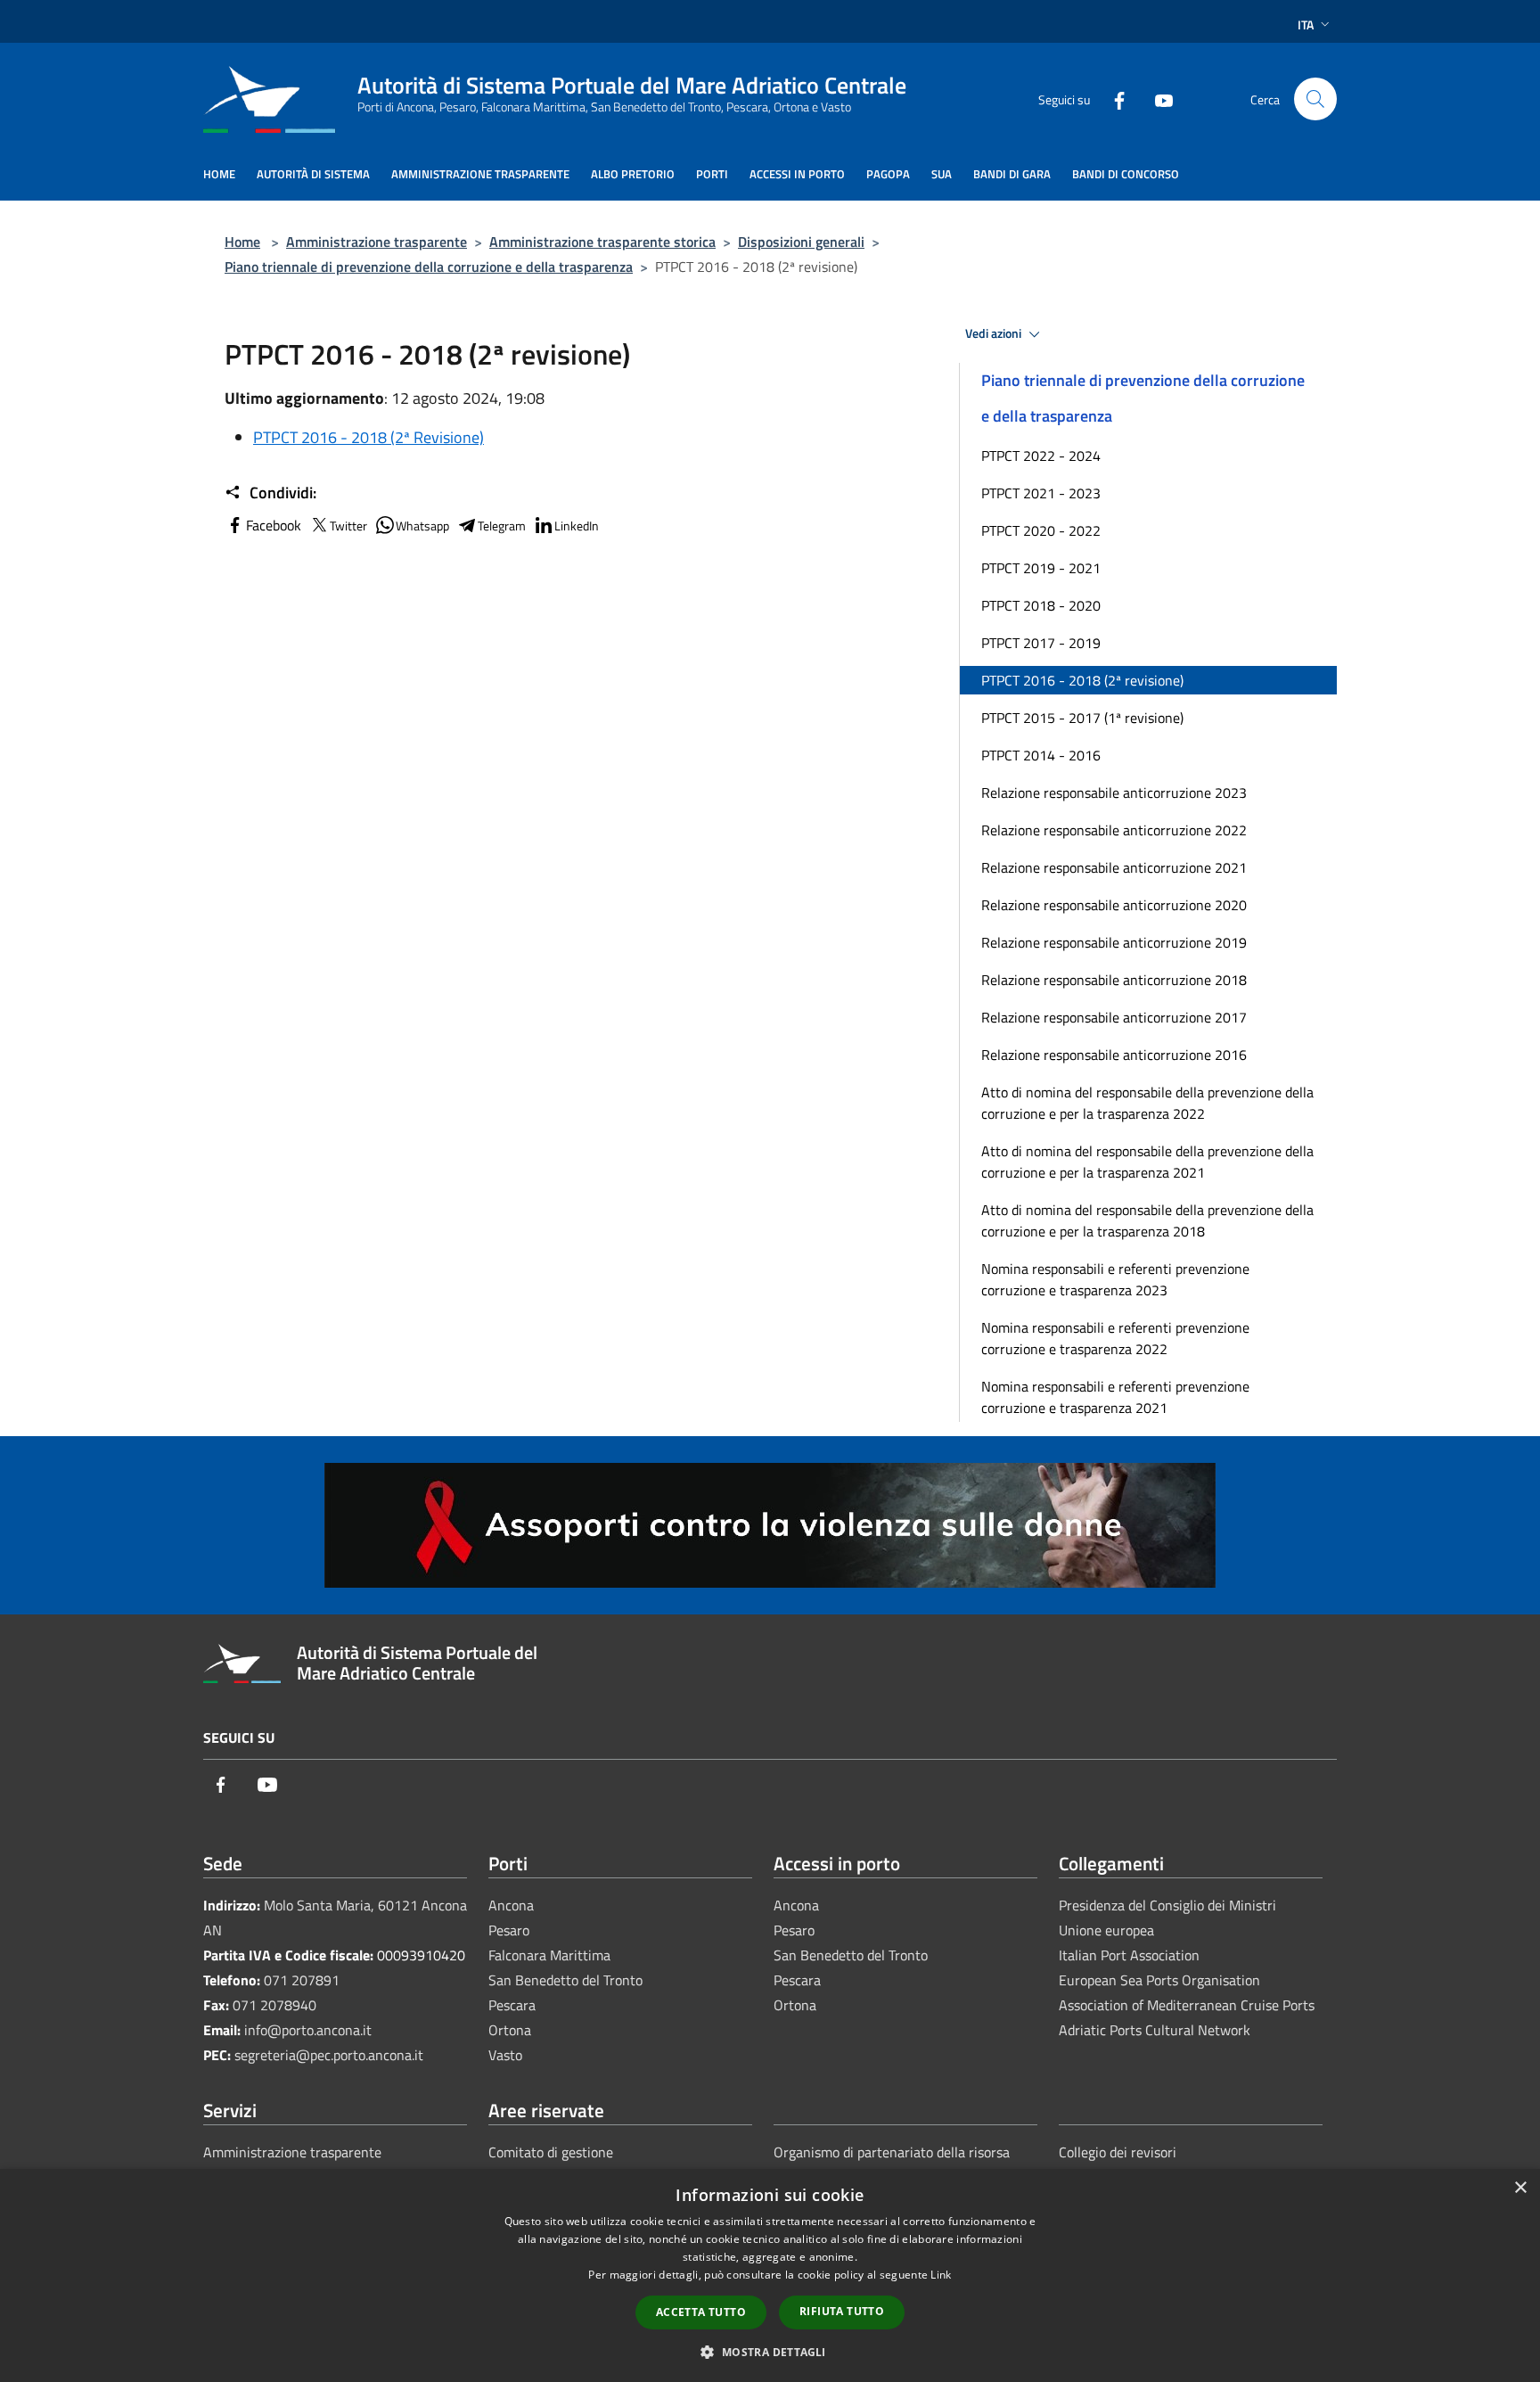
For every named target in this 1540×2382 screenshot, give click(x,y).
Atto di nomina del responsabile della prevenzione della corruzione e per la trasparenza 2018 (1147, 1220)
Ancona (511, 1905)
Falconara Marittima (549, 1955)
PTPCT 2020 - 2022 (1041, 530)
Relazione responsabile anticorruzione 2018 (1114, 980)
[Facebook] (1112, 99)
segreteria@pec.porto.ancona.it (329, 2055)
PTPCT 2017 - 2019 (1041, 643)
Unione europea (1106, 1930)
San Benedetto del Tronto (565, 1980)
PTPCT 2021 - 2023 (1041, 493)
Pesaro (509, 1930)
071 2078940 (274, 2005)
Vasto (505, 2055)
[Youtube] (1157, 99)
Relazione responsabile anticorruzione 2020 (1114, 905)
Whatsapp (422, 526)
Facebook (274, 525)
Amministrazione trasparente (377, 242)
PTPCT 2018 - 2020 (1041, 605)
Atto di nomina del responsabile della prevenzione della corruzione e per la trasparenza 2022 (1147, 1103)
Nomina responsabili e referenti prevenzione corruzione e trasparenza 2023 (1115, 1279)
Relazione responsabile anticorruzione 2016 (1114, 1055)
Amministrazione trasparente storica (602, 242)
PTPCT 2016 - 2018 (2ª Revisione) (369, 437)
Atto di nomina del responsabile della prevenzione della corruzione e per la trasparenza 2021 (1147, 1162)
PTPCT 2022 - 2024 (1041, 456)
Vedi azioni (995, 333)
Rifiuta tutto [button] (842, 2311)
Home (242, 242)
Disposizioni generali (801, 242)
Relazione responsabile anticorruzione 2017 (1114, 1017)
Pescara (512, 2005)
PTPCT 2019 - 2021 (1041, 568)
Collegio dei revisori (1118, 2152)
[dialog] (770, 2275)
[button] (770, 2352)
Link (941, 2275)
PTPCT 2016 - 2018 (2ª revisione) (1082, 680)
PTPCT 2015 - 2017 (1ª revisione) (1082, 718)
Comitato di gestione (551, 2152)
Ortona (510, 2030)
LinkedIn (577, 526)
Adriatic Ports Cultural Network (1155, 2030)
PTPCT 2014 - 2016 (1041, 755)
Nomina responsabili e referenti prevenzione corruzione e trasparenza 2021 (1115, 1397)
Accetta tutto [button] (701, 2312)
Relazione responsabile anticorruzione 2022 (1114, 830)
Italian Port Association (1129, 1955)
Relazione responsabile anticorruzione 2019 (1114, 942)
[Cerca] (1315, 99)
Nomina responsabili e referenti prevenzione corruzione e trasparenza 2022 (1115, 1338)
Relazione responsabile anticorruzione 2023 (1114, 793)
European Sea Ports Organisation (1159, 1980)
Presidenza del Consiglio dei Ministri (1167, 1905)
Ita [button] (1306, 25)
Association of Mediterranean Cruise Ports (1187, 2005)
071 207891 (302, 1980)
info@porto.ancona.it (308, 2030)
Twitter (348, 526)
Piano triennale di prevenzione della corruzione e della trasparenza (429, 267)
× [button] (1520, 2188)
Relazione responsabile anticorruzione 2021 (1114, 867)
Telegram (502, 526)
